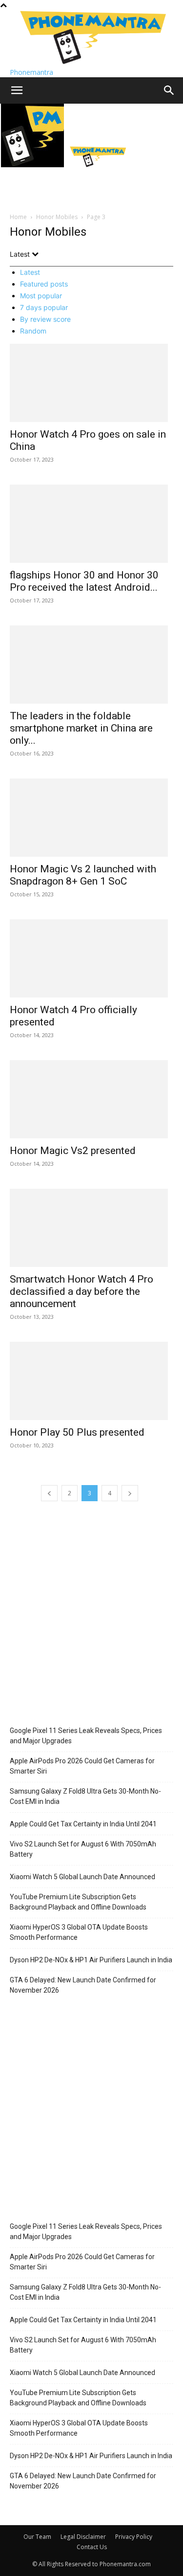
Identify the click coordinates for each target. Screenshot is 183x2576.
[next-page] (130, 1493)
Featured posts (44, 284)
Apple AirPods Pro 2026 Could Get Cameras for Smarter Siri (82, 1766)
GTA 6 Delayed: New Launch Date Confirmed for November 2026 (83, 1985)
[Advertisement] (91, 1615)
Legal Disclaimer (83, 2537)
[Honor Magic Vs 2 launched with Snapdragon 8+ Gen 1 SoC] (91, 818)
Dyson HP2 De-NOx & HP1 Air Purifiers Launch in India (91, 1960)
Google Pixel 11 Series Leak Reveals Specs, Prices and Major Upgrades (86, 1736)
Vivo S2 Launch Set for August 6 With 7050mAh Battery (83, 1849)
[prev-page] (49, 1493)
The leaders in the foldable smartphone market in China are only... (81, 728)
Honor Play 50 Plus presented (77, 1432)
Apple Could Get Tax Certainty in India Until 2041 (83, 1824)
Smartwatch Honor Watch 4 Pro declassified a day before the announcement (81, 1291)
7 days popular (44, 307)
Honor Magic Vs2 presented (73, 1151)
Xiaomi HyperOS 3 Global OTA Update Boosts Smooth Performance (79, 1932)
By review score (45, 319)
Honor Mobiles (57, 217)
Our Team (37, 2537)
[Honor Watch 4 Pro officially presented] (91, 958)
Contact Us (92, 2547)
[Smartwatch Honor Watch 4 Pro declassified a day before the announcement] (91, 1228)
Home (18, 217)
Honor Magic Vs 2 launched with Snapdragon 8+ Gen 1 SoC (83, 875)
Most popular (41, 296)
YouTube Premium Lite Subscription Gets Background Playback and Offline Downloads (78, 1902)
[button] (17, 90)
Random (33, 331)
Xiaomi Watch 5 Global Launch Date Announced (82, 1877)
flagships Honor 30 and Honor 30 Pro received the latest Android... (84, 581)
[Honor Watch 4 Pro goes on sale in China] (91, 383)
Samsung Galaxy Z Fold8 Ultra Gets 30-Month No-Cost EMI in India (85, 1796)
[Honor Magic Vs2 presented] (91, 1099)
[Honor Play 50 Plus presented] (91, 1381)
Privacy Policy (134, 2537)
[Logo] (33, 165)
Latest (30, 272)
